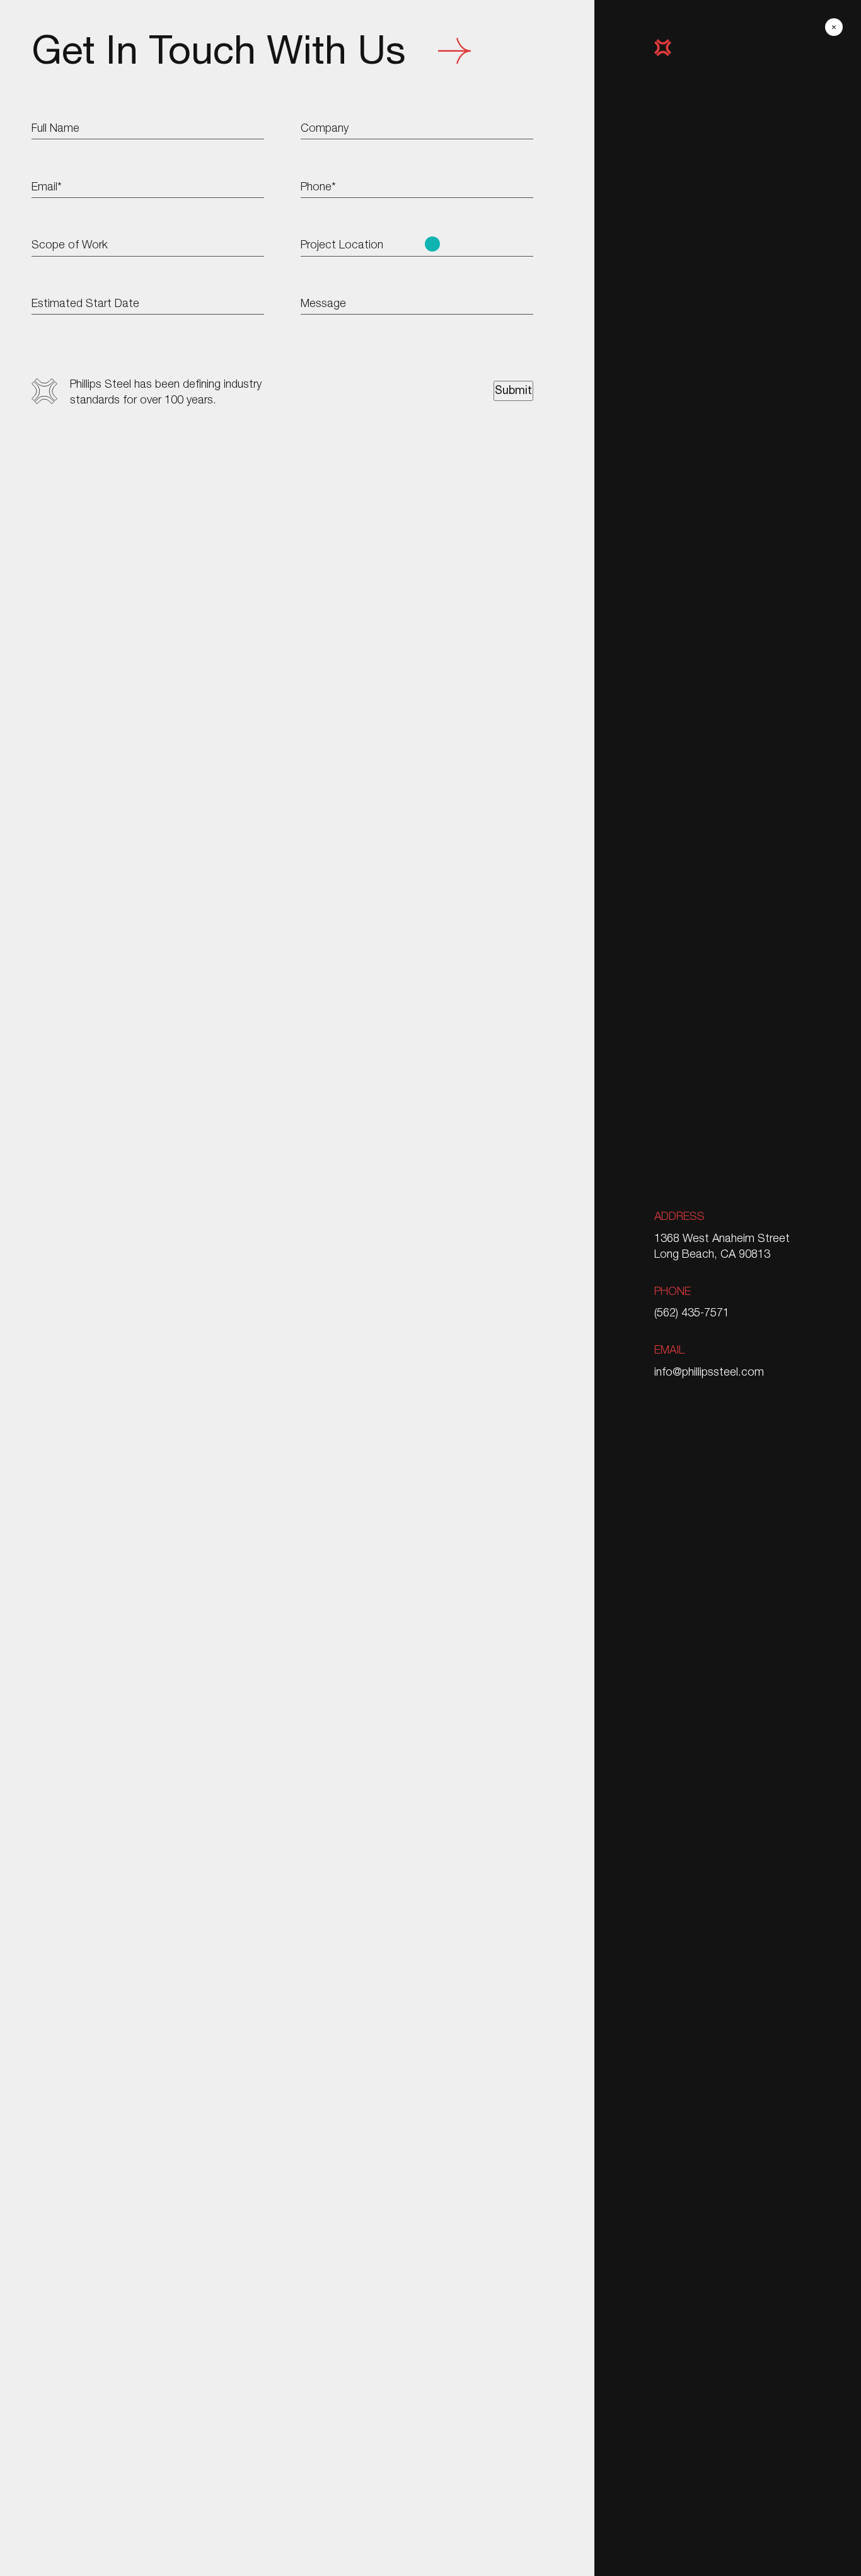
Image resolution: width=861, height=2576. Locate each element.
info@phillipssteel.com (709, 1371)
